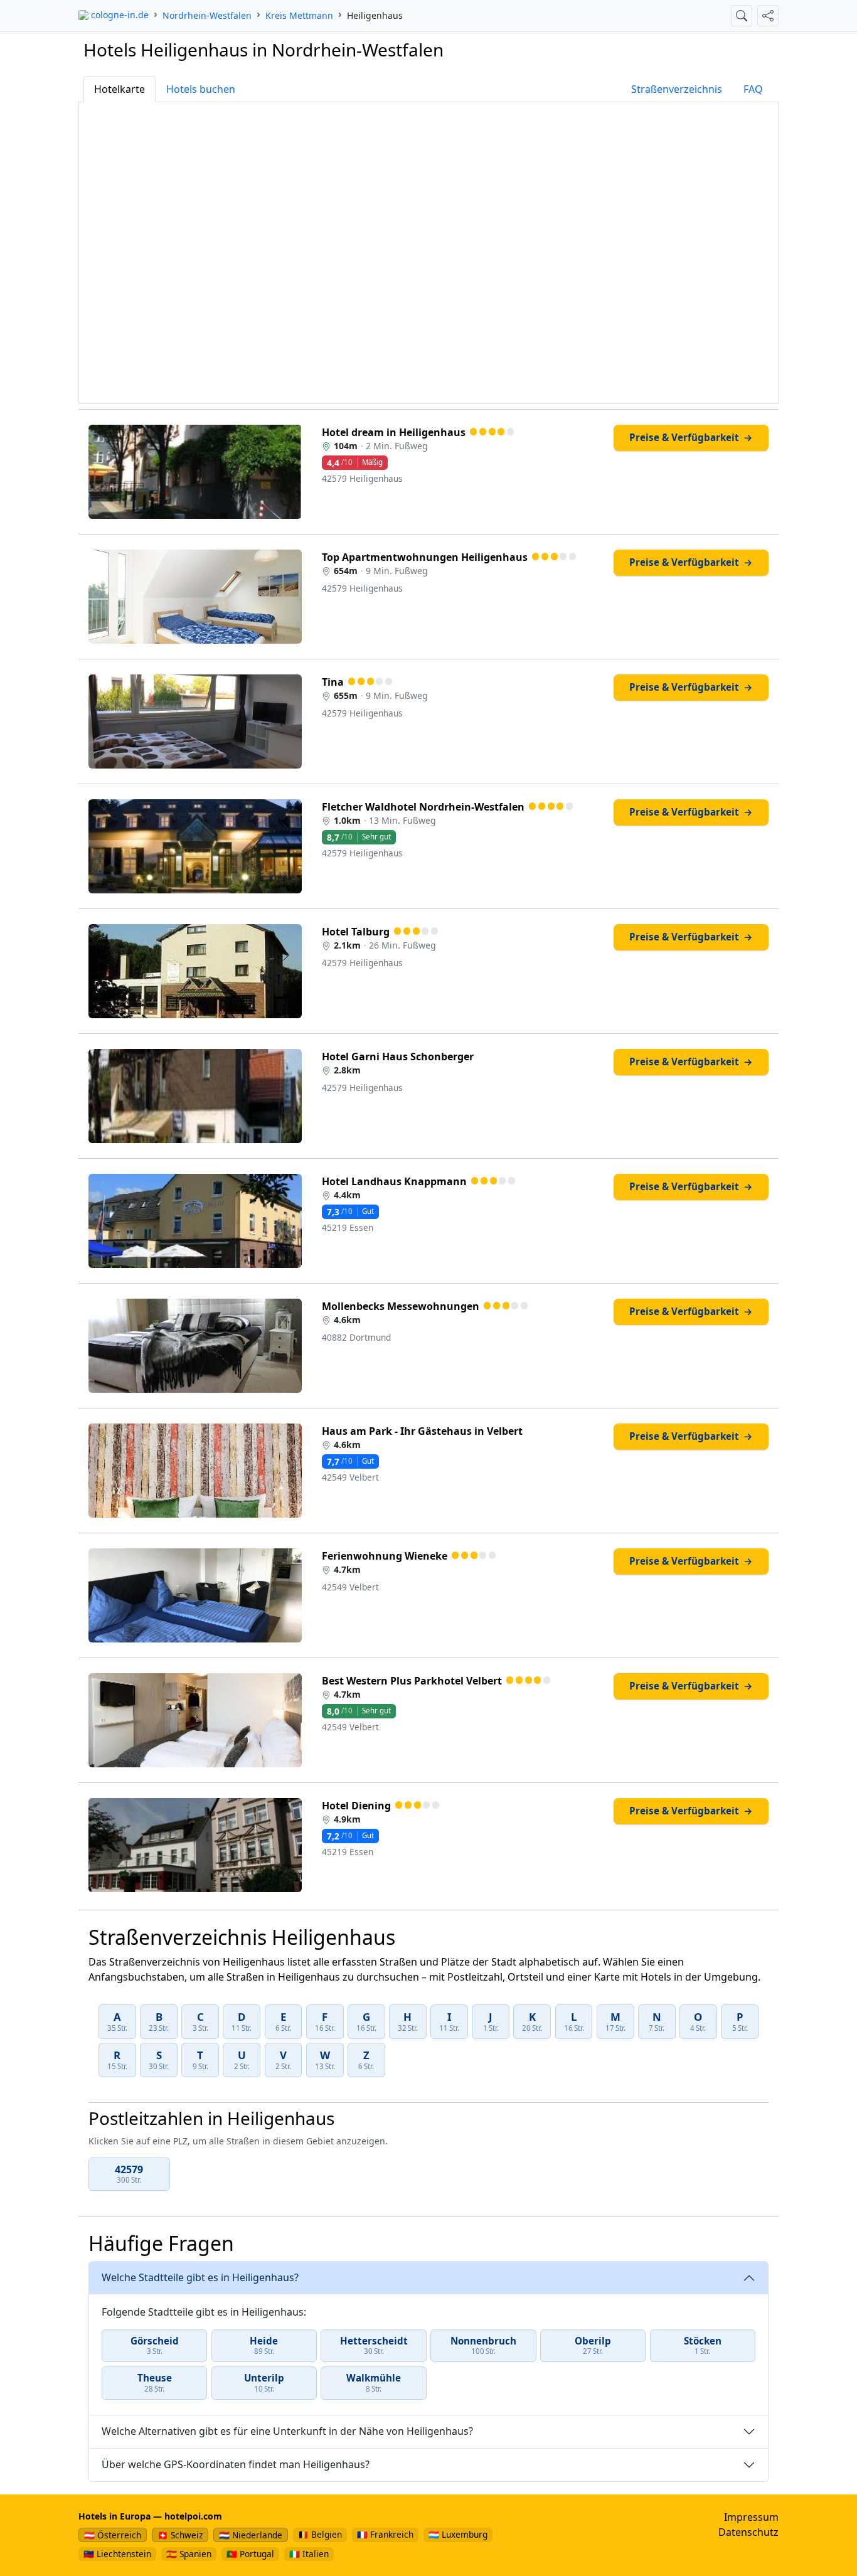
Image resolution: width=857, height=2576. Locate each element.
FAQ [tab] (753, 89)
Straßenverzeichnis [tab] (677, 89)
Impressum (751, 2517)
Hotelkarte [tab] (120, 89)
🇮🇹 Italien (309, 2554)
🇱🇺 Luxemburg (458, 2534)
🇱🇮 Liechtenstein (117, 2554)
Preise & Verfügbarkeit (691, 437)
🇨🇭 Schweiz (180, 2535)
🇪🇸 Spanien (189, 2554)
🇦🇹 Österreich (113, 2535)
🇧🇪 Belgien (320, 2534)
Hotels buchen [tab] (201, 89)
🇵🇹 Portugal (250, 2554)
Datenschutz (748, 2532)
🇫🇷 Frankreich (385, 2534)
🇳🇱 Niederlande (251, 2535)
